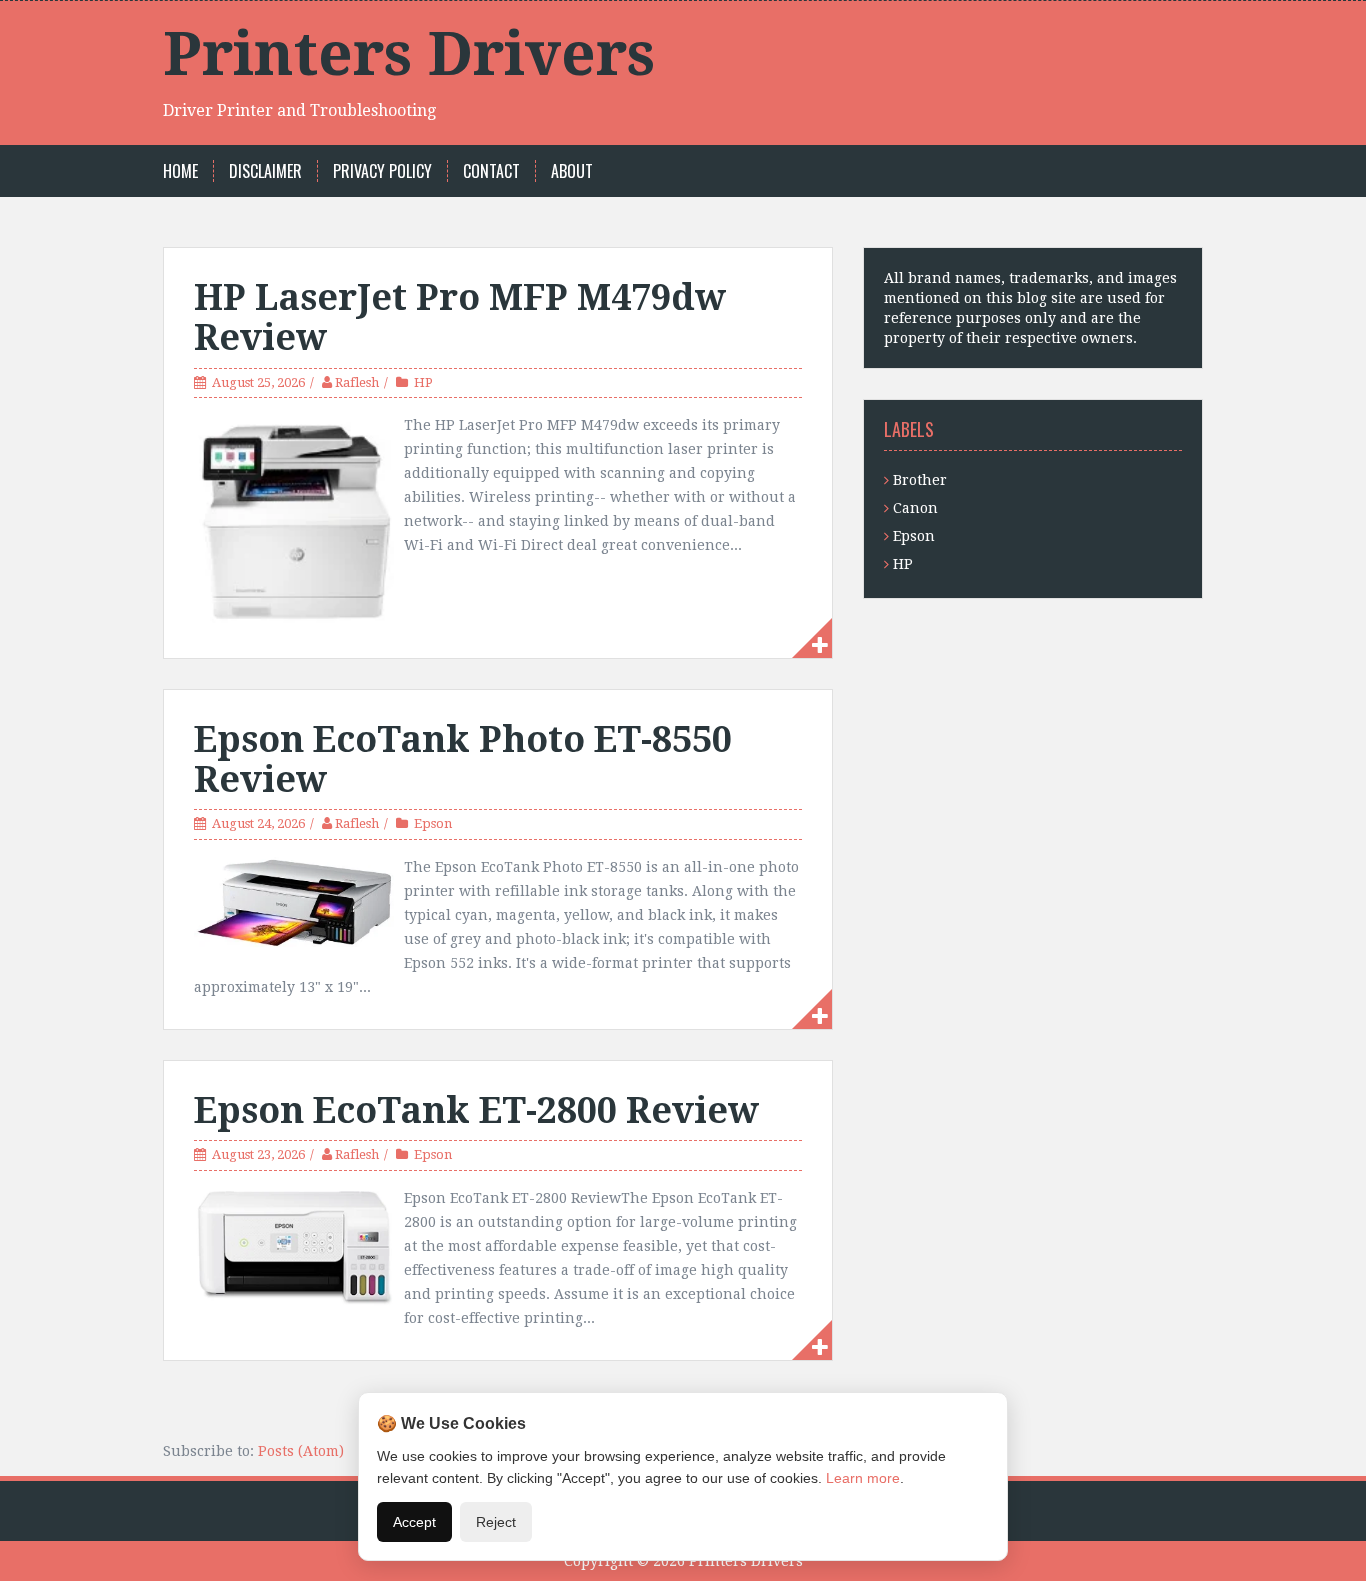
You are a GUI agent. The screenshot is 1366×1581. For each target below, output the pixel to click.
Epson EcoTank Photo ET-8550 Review (463, 759)
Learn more (863, 1478)
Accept (414, 1522)
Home (180, 171)
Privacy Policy (382, 171)
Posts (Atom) (301, 1451)
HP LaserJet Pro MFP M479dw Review (460, 317)
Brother (920, 480)
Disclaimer (265, 171)
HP (423, 382)
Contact (491, 171)
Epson (433, 823)
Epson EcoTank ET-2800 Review (476, 1110)
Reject (496, 1522)
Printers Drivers (409, 54)
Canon (915, 508)
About (572, 171)
